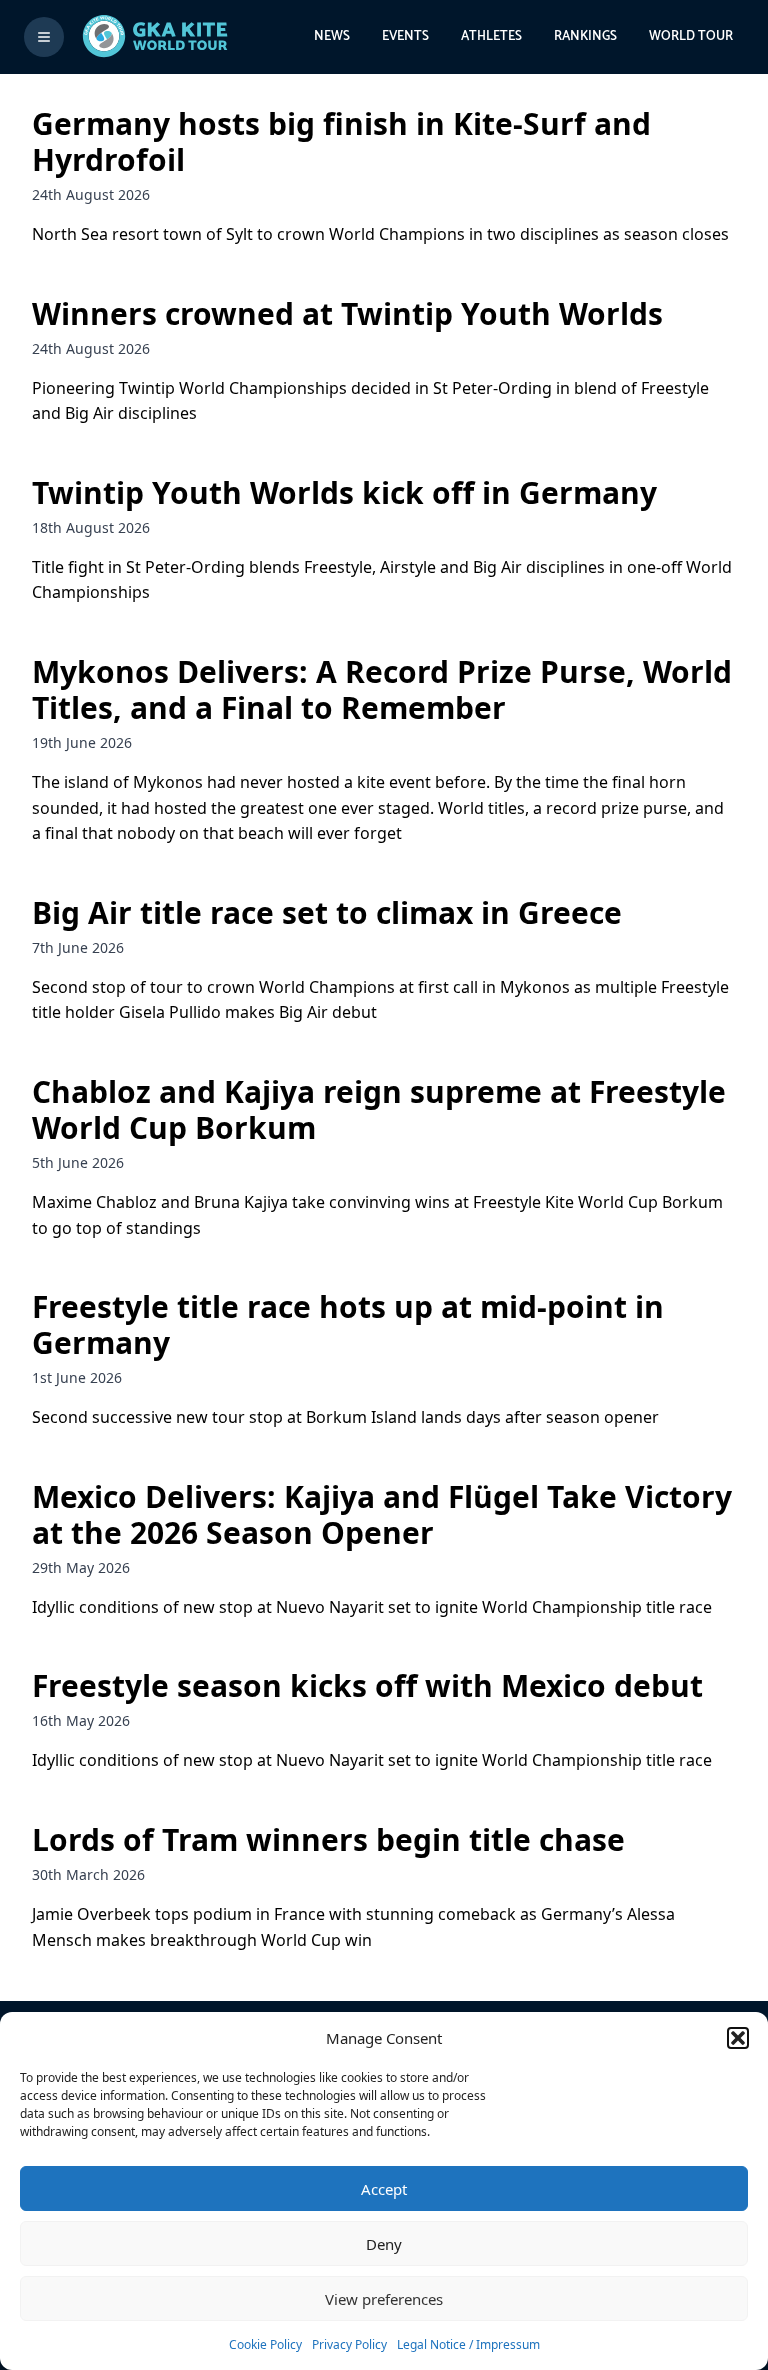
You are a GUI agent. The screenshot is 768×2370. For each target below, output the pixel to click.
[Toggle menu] (44, 37)
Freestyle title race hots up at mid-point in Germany (348, 1324)
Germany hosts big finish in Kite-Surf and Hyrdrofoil (341, 141)
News (332, 36)
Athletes (491, 36)
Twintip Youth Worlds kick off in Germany (344, 492)
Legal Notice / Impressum (468, 2344)
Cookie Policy (265, 2344)
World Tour (691, 36)
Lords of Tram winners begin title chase (328, 1839)
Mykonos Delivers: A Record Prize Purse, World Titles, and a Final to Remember (382, 689)
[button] (738, 2038)
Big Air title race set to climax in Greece (327, 912)
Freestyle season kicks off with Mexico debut (367, 1685)
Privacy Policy (349, 2344)
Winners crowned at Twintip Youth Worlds (347, 313)
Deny (384, 2244)
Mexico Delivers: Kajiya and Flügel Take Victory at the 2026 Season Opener (382, 1514)
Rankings (585, 36)
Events (405, 36)
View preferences (384, 2299)
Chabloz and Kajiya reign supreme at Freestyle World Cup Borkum (379, 1109)
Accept (384, 2189)
